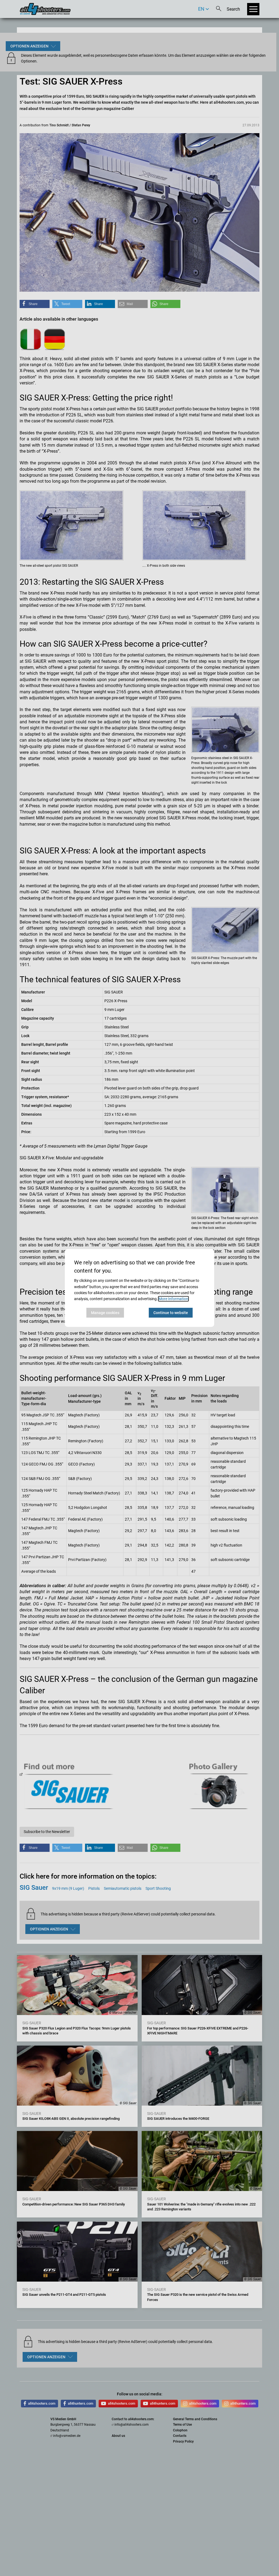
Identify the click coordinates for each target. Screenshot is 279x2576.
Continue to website (171, 1313)
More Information (173, 1299)
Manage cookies (105, 1313)
